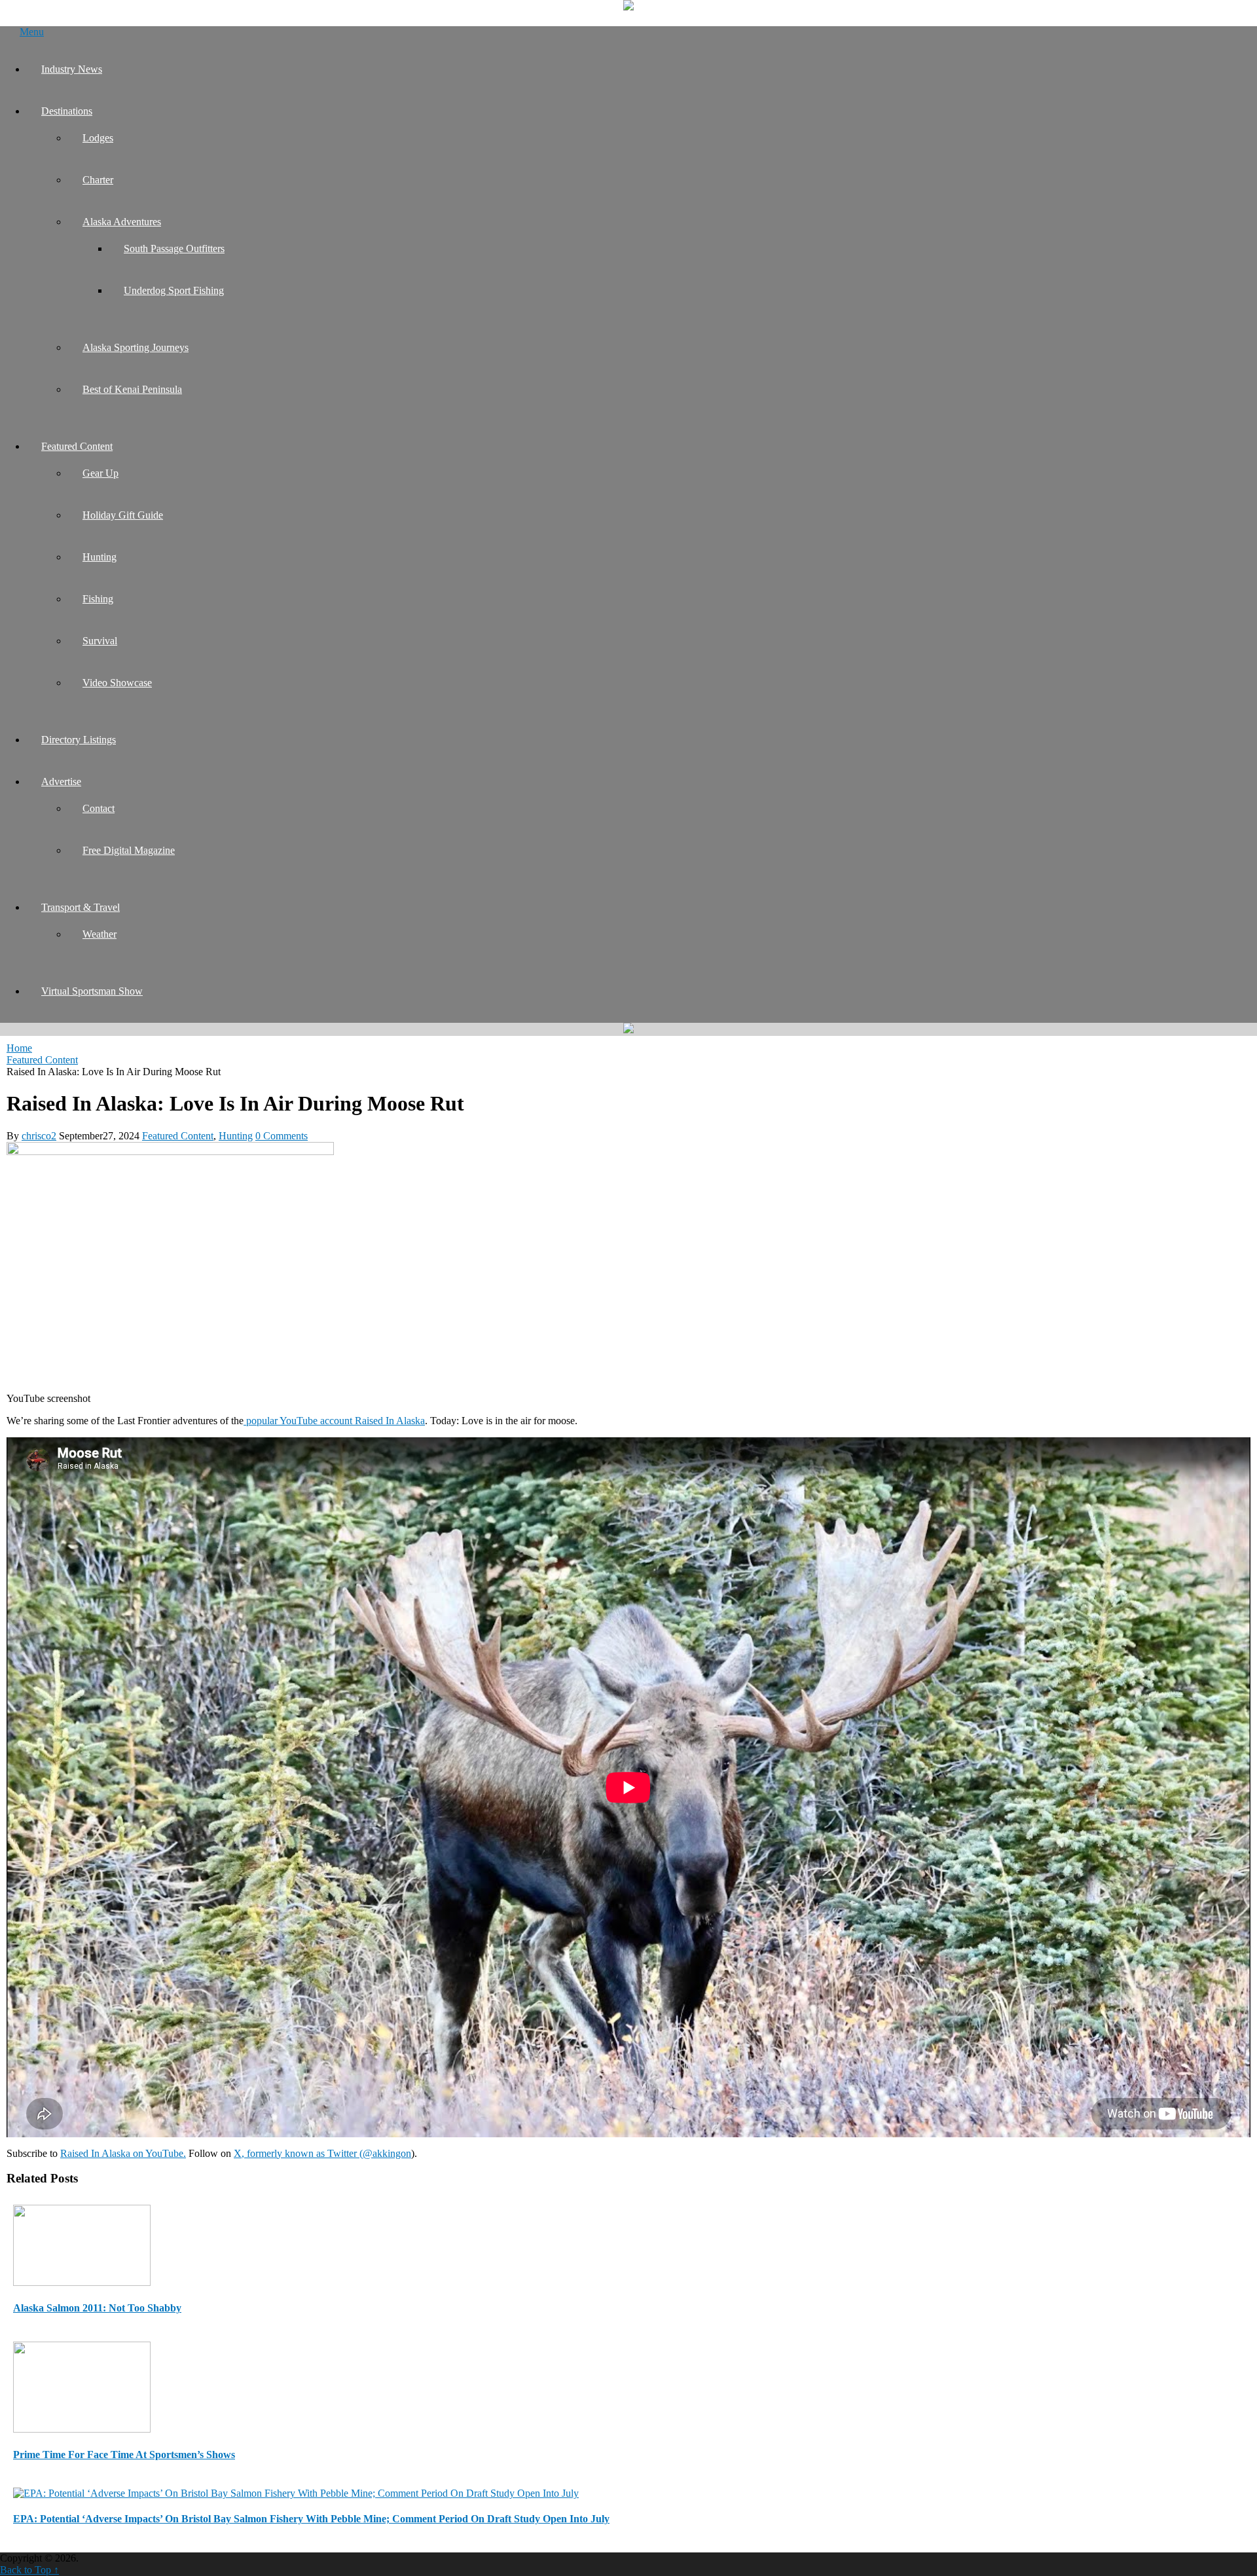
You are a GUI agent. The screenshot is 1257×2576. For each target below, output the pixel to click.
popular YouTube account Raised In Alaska (334, 1421)
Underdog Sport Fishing (174, 290)
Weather (100, 934)
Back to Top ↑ (29, 2570)
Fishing (98, 599)
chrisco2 (39, 1136)
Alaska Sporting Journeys (136, 347)
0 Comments (282, 1136)
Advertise (61, 782)
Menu (32, 32)
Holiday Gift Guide (123, 515)
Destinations (67, 111)
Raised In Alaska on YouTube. (123, 2153)
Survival (100, 641)
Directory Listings (79, 740)
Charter (98, 180)
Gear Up (100, 473)
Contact (99, 808)
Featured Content (77, 446)
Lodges (98, 138)
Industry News (72, 69)
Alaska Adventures (122, 222)
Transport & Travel (81, 907)
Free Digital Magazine (129, 850)
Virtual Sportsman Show (92, 991)
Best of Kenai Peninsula (132, 389)
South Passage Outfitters (174, 248)
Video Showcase (117, 683)
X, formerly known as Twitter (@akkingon (322, 2153)
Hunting (100, 557)
